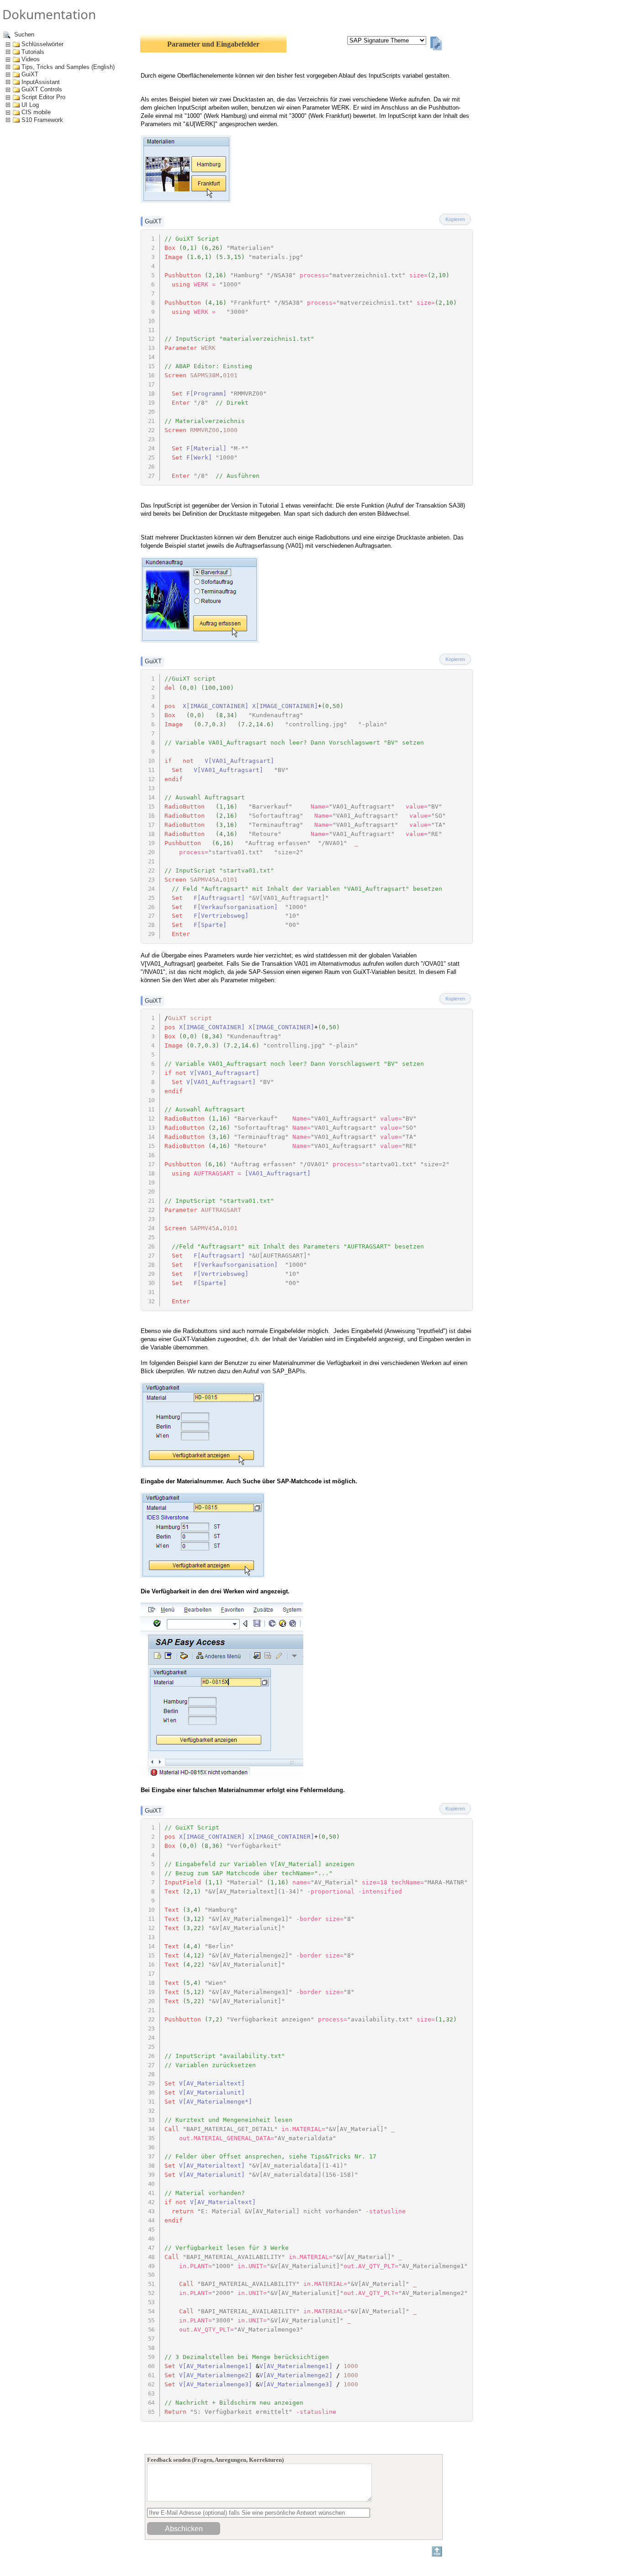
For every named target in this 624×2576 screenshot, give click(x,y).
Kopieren (455, 219)
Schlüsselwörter (42, 44)
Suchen (23, 34)
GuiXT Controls (42, 89)
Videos (31, 59)
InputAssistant (41, 82)
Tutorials (33, 52)
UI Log (30, 105)
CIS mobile (36, 112)
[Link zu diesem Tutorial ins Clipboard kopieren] (436, 44)
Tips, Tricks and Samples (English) (68, 67)
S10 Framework (42, 120)
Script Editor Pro (43, 97)
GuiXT (30, 74)
